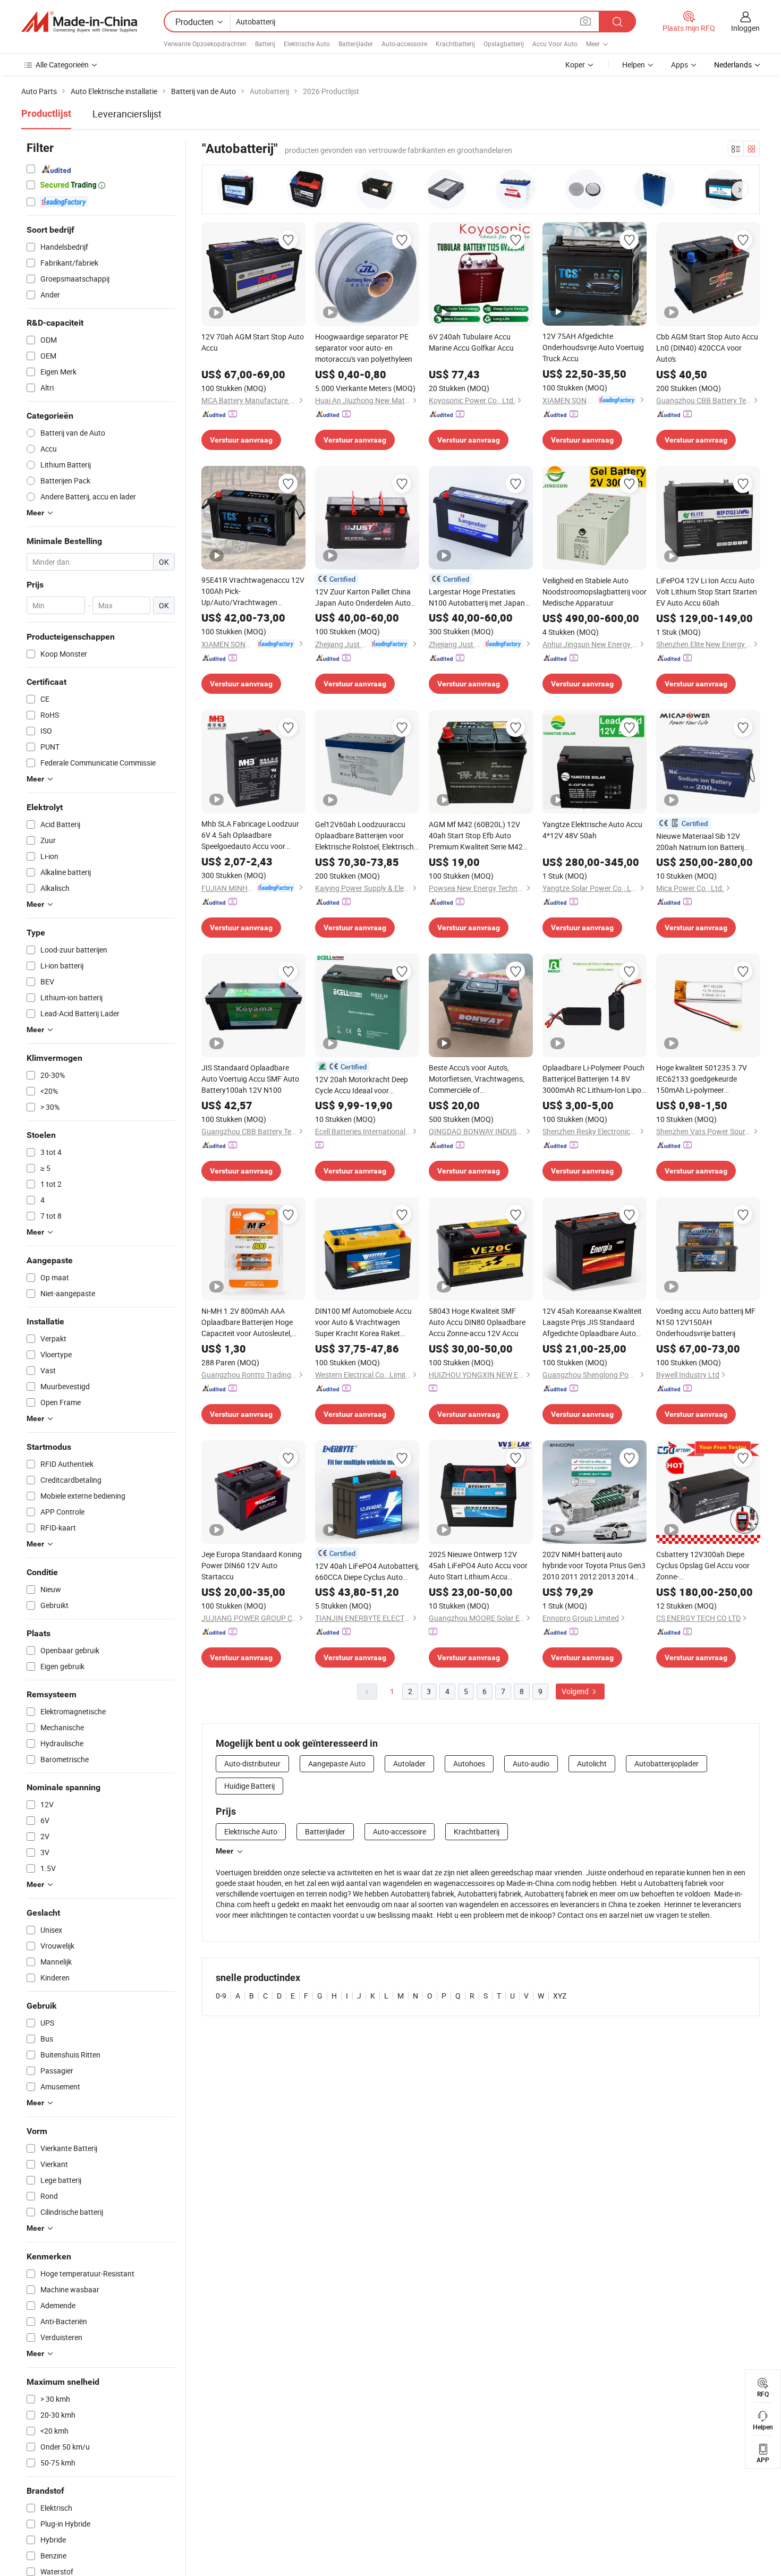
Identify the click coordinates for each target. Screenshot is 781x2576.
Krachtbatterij (455, 44)
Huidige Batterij (249, 1786)
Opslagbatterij (504, 44)
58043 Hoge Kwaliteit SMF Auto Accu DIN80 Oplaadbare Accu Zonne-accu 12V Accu (477, 1322)
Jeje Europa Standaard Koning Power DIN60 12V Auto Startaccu (252, 1565)
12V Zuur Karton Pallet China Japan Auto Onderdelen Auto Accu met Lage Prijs (363, 597)
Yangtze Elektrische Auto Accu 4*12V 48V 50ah (592, 830)
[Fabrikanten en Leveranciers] (79, 22)
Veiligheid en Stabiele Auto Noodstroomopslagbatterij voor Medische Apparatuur (595, 592)
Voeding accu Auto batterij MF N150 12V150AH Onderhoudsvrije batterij (706, 1322)
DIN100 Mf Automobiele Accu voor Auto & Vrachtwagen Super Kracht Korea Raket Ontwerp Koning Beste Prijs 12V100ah (363, 1322)
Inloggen (745, 28)
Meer (224, 1851)
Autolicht (592, 1763)
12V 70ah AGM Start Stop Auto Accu (253, 342)
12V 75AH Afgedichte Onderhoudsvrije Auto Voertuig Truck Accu (593, 347)
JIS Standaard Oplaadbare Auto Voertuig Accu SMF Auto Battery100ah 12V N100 (250, 1079)
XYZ (560, 1996)
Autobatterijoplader (667, 1763)
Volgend (576, 1691)
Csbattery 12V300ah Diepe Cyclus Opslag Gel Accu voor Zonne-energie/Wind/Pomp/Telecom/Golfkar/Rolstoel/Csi (708, 1566)
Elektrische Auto (307, 44)
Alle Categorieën (62, 65)
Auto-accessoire (404, 44)
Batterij (265, 44)
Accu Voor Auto (555, 44)
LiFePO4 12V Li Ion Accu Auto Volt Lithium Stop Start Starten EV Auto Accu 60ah (707, 592)
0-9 (221, 1996)
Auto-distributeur (252, 1763)
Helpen (634, 65)
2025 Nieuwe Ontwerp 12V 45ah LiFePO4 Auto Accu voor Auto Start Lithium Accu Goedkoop (478, 1566)
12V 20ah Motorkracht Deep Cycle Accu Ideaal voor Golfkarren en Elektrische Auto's (367, 1085)
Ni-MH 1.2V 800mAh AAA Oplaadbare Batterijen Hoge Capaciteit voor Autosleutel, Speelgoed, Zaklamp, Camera (249, 1322)
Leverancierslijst (127, 114)
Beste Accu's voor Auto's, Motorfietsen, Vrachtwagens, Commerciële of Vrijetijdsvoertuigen (477, 1079)
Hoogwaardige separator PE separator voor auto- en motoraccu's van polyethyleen (364, 348)
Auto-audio (531, 1763)
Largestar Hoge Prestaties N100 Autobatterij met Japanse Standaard (481, 597)
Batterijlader (356, 44)
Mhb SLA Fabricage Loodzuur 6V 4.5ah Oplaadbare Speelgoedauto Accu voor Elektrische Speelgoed (250, 835)
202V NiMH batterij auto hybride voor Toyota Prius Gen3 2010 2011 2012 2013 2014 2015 (594, 1566)
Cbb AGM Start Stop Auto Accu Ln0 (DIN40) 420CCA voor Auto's (707, 348)
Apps (680, 65)
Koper (575, 65)
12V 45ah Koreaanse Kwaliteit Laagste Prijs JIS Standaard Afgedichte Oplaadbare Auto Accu (592, 1322)
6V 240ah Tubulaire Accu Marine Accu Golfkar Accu (471, 342)
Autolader (409, 1763)
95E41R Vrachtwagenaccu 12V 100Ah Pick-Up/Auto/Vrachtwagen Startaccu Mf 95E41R (253, 591)
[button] (740, 190)
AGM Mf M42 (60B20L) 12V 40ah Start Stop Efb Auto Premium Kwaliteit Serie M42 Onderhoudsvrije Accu (476, 836)
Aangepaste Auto (337, 1763)
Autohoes (469, 1763)
